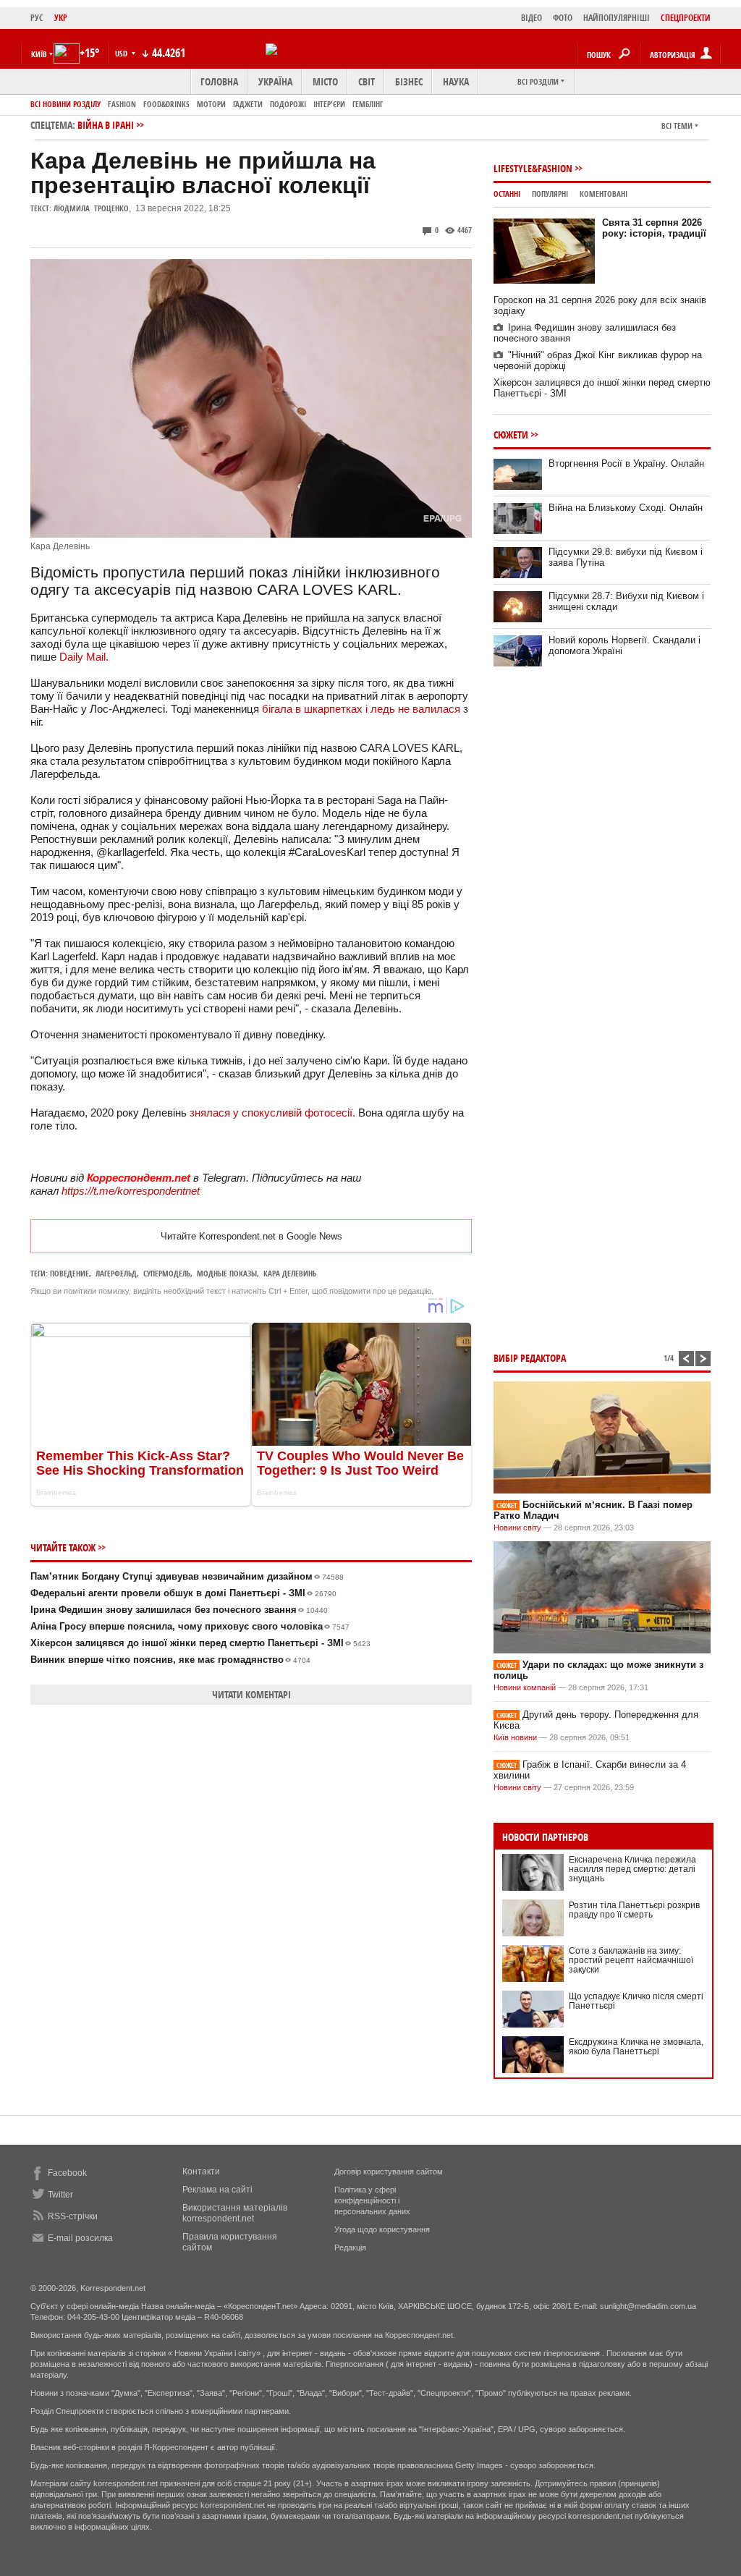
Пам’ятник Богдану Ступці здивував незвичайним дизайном (187, 1576)
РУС (37, 18)
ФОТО (563, 18)
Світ (367, 81)
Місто (325, 81)
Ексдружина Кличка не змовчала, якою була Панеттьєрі (636, 2047)
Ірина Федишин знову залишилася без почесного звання (179, 1610)
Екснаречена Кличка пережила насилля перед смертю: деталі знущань (632, 1869)
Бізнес (409, 81)
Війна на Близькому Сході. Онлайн (626, 508)
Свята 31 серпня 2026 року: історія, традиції (654, 228)
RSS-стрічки (73, 2216)
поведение (69, 1273)
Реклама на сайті (217, 2190)
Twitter (60, 2195)
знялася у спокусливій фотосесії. (271, 1113)
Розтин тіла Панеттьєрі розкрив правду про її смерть (634, 1910)
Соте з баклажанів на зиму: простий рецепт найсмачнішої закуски (631, 1960)
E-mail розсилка (80, 2238)
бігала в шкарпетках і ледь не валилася (361, 709)
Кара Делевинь (290, 1273)
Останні (507, 194)
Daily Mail (82, 657)
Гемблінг (368, 104)
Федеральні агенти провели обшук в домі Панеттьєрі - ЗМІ (183, 1593)
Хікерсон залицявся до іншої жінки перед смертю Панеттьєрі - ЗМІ (200, 1643)
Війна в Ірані (106, 125)
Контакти (201, 2172)
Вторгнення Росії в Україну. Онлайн (626, 463)
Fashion (122, 104)
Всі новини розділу (65, 104)
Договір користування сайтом (389, 2172)
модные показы (227, 1273)
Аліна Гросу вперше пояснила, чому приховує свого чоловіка (190, 1626)
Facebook (67, 2173)
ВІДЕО (532, 18)
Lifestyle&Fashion (533, 168)
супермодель (167, 1273)
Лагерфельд (116, 1273)
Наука (456, 81)
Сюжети (511, 435)
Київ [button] (39, 54)
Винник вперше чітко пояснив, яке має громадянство (170, 1660)
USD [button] (122, 53)
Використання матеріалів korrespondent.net (235, 2213)
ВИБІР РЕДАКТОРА (530, 1358)
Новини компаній (525, 1687)
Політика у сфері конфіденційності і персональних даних (372, 2200)
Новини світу (517, 1528)
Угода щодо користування (382, 2229)
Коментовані (604, 194)
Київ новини (515, 1737)
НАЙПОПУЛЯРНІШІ (617, 18)
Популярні (550, 194)
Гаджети (248, 104)
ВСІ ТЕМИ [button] (677, 126)
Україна (275, 81)
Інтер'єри (329, 104)
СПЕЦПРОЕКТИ (686, 18)
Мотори (211, 104)
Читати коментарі (251, 1694)
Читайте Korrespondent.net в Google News (251, 1236)
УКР (61, 18)
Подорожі (288, 104)
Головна (219, 81)
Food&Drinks (166, 104)
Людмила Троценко (91, 208)
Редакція (350, 2247)
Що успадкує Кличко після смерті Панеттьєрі (636, 2001)
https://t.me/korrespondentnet (131, 1191)
